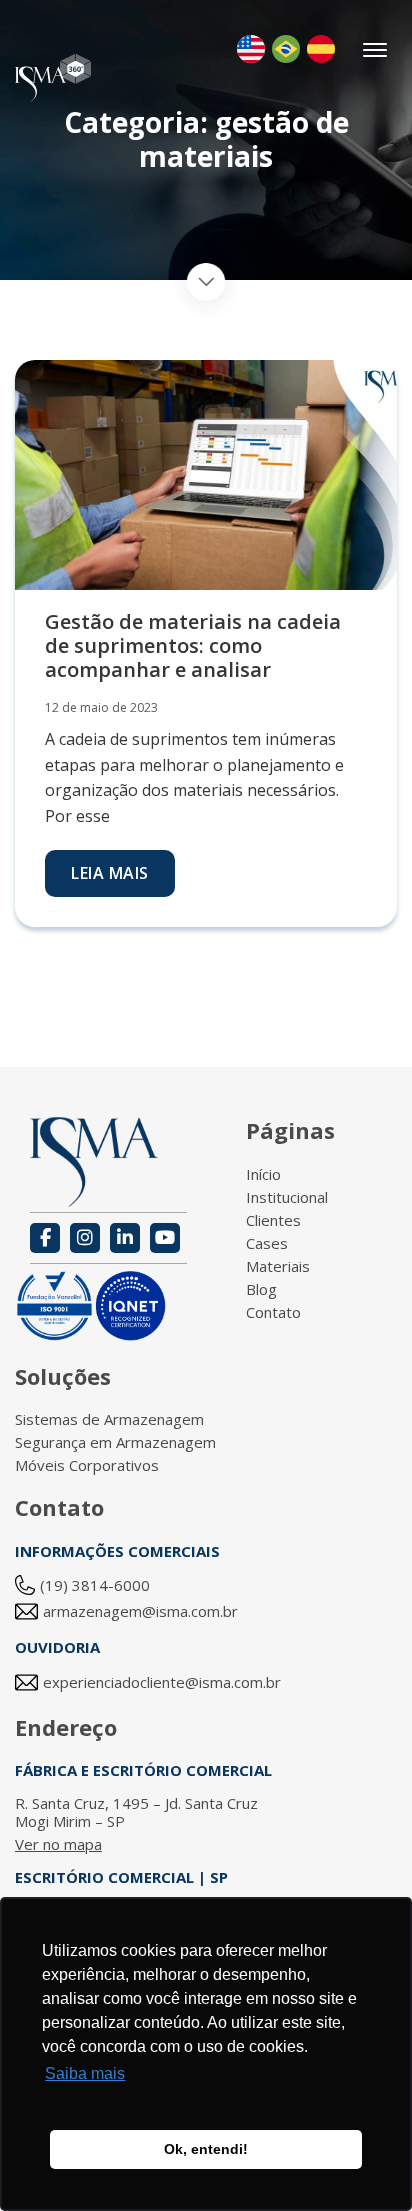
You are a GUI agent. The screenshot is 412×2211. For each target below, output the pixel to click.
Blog (261, 1289)
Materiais (278, 1266)
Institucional (287, 1197)
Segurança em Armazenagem (115, 1442)
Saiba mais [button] (85, 2073)
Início (263, 1174)
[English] (251, 49)
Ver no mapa (58, 1844)
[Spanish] (321, 49)
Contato (273, 1312)
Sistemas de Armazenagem (109, 1419)
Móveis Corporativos (87, 1465)
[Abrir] (377, 50)
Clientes (273, 1220)
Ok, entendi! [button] (206, 2149)
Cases (267, 1243)
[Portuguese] (286, 49)
